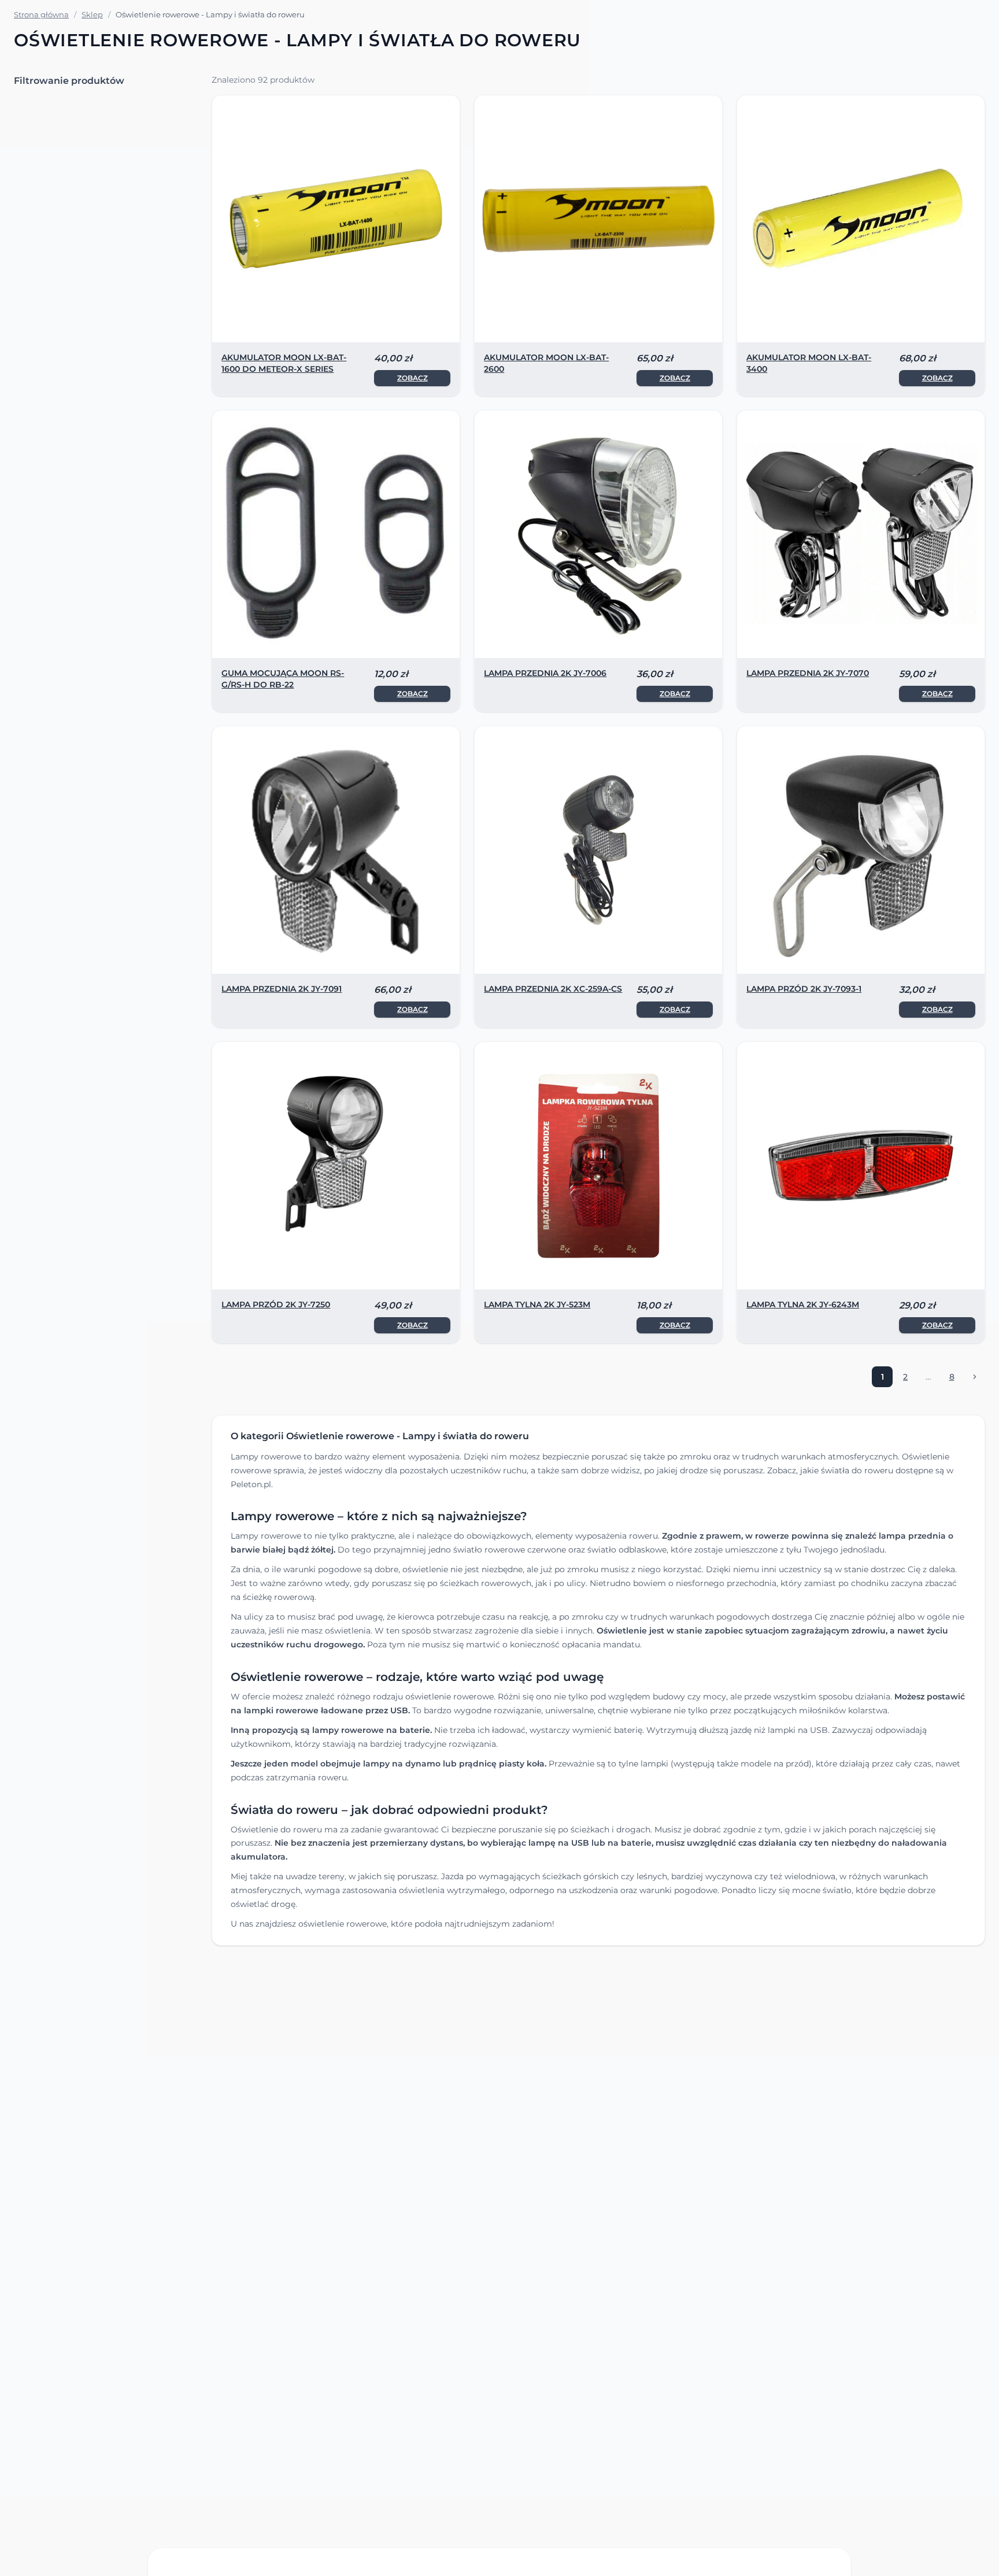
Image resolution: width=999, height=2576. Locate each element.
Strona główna (41, 14)
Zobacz (412, 378)
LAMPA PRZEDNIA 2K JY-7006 (545, 673)
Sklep (92, 14)
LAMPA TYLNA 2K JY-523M (537, 1304)
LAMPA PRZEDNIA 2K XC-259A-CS (553, 989)
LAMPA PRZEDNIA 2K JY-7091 (282, 989)
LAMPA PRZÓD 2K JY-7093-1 (804, 989)
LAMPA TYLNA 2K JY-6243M (803, 1304)
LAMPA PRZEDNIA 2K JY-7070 (808, 673)
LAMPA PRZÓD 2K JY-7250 (276, 1304)
